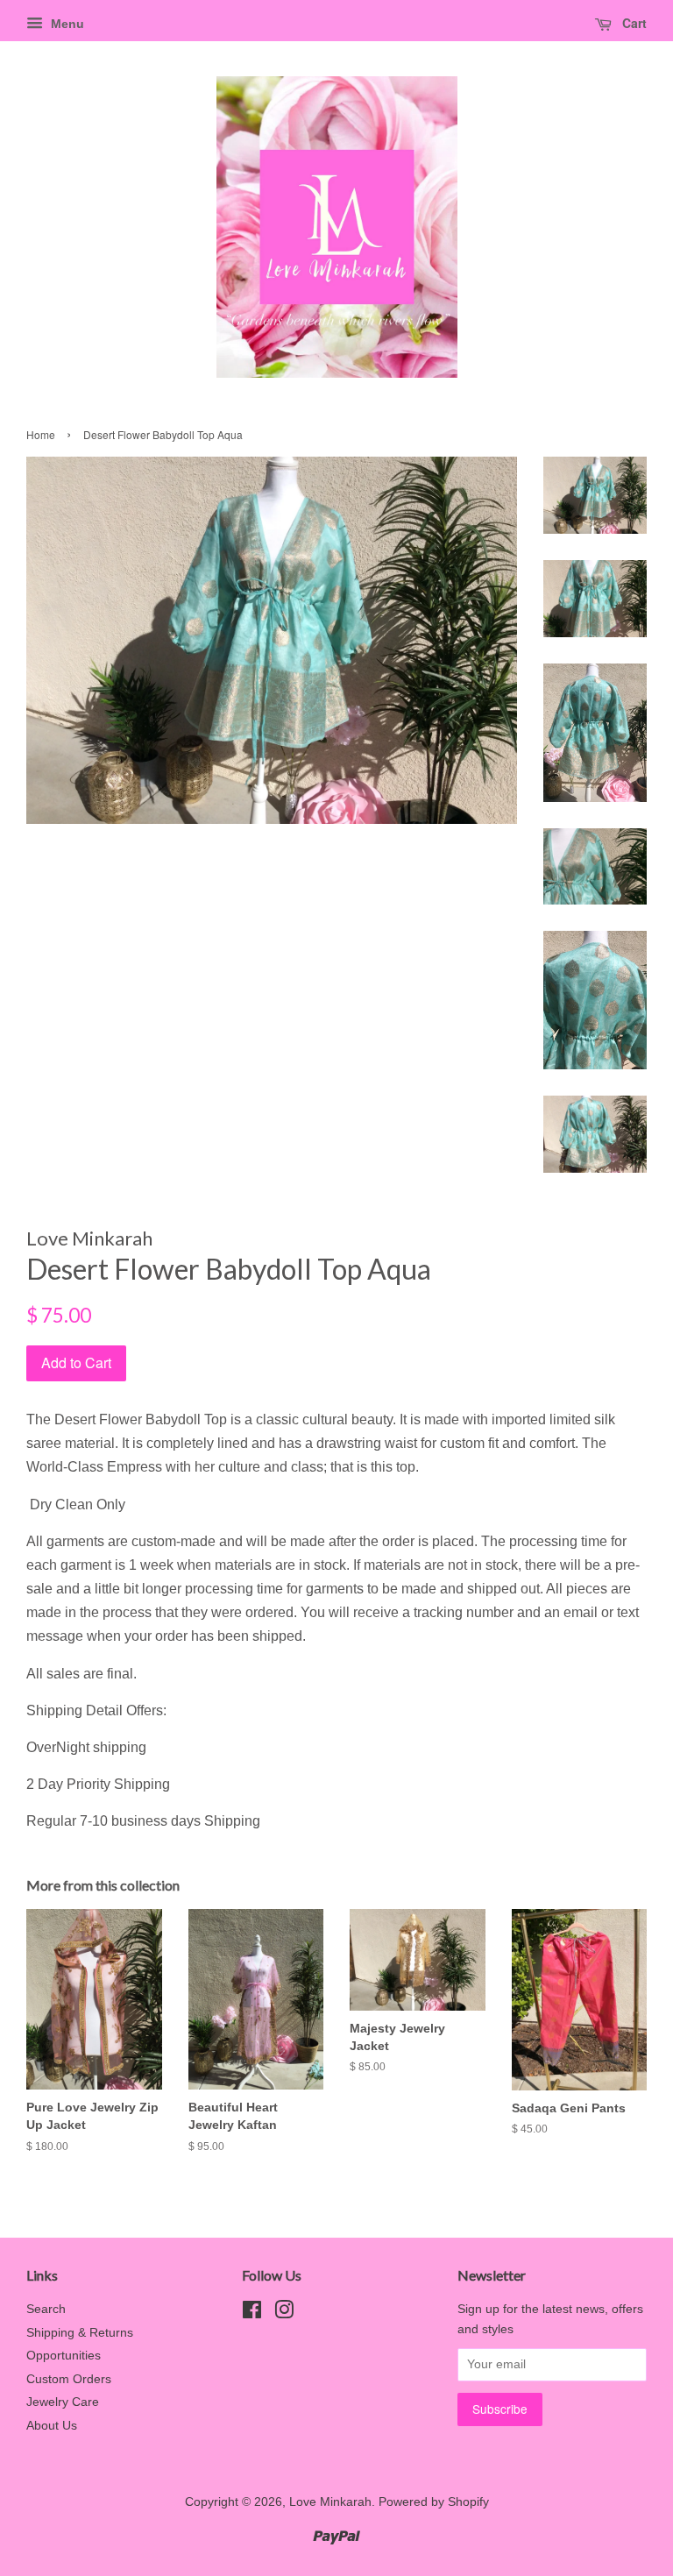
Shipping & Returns (80, 2333)
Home (41, 434)
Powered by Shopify (434, 2502)
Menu (66, 24)
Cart (633, 23)
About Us (52, 2426)
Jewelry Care (63, 2402)
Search (46, 2309)
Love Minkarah (330, 2502)
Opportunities (64, 2356)
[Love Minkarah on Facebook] (252, 2313)
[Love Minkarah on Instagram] (284, 2313)
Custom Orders (69, 2379)
